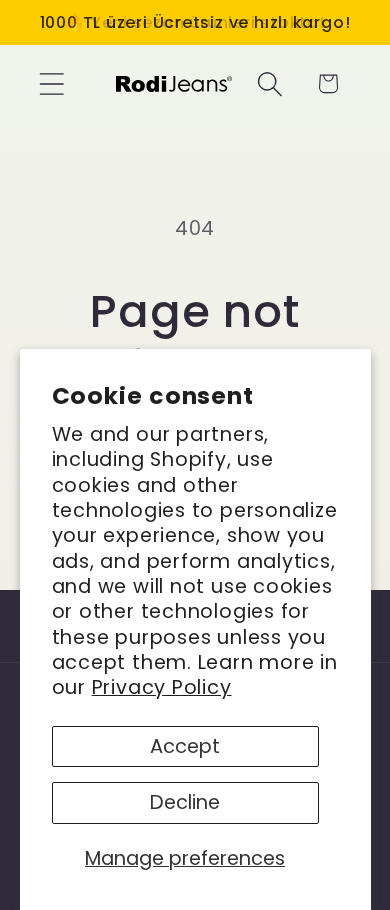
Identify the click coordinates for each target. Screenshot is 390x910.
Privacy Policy (162, 687)
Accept (185, 746)
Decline (185, 802)
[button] (51, 83)
